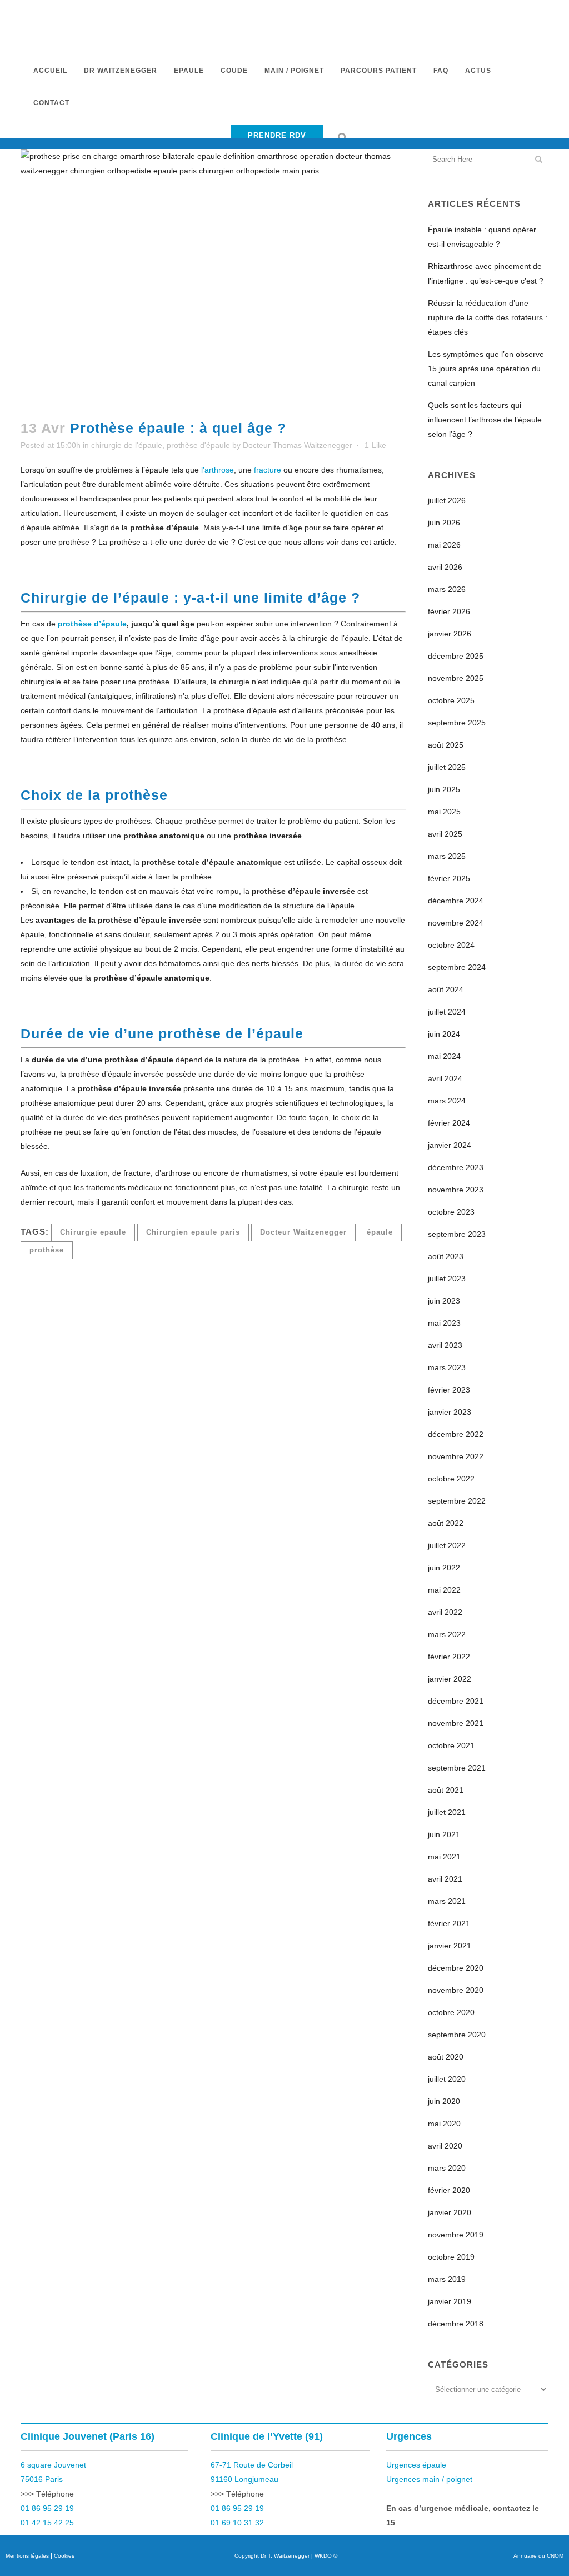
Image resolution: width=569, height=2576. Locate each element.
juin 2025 (444, 789)
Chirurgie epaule (93, 1232)
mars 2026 (447, 589)
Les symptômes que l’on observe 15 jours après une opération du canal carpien (486, 369)
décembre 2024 (456, 901)
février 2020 (449, 2190)
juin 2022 (444, 1568)
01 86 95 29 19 (47, 2508)
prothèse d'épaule (198, 445)
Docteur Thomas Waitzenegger (298, 445)
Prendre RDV (277, 135)
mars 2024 (447, 1101)
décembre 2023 (456, 1167)
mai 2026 (444, 545)
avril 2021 (445, 1879)
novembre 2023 (456, 1190)
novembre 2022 (456, 1456)
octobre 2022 (451, 1479)
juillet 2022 (447, 1545)
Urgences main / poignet (429, 2479)
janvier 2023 (450, 1412)
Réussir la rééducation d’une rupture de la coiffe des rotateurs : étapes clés (488, 317)
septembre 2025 (457, 723)
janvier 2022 (450, 1679)
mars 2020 (447, 2168)
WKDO (323, 2556)
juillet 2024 (447, 1012)
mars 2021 (447, 1901)
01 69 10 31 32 (237, 2523)
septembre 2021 (457, 1768)
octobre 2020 (451, 2012)
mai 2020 (444, 2124)
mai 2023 (444, 1323)
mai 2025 (444, 812)
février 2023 (449, 1390)
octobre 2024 (451, 945)
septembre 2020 (457, 2035)
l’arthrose (218, 470)
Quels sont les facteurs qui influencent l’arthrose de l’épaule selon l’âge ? (485, 420)
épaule (380, 1232)
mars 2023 (447, 1367)
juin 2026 (444, 523)
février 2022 (449, 1657)
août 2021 (446, 1790)
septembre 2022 (457, 1501)
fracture (268, 470)
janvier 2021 (450, 1946)
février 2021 (449, 1923)
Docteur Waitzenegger (303, 1232)
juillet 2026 (447, 500)
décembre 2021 (456, 1701)
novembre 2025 (456, 678)
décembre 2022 (456, 1434)
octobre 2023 (451, 1212)
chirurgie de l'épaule (127, 445)
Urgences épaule (416, 2465)
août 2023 (446, 1256)
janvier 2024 (450, 1145)
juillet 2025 (447, 767)
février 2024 (449, 1123)
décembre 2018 (456, 2324)
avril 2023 (445, 1345)
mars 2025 (447, 856)
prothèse (47, 1250)
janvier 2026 (450, 634)
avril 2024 (445, 1078)
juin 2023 (444, 1301)
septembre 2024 (457, 967)
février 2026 (449, 611)
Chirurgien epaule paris (193, 1232)
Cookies (64, 2556)
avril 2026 (445, 567)
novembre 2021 (456, 1723)
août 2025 (446, 745)
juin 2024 (444, 1034)
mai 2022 (444, 1590)
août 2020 (446, 2057)
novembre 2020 (456, 1990)
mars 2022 (447, 1634)
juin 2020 (444, 2101)
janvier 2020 (450, 2212)
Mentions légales (27, 2556)
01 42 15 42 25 (47, 2523)
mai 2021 (444, 1857)
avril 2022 (445, 1612)
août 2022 (446, 1523)
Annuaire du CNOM (538, 2556)
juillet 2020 (447, 2079)
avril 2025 (445, 834)
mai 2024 (444, 1056)
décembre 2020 (456, 1968)
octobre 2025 (451, 700)
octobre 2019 (451, 2257)
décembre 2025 (456, 656)
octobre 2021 (451, 1745)
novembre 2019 (456, 2235)
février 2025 (449, 878)
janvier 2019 (450, 2301)
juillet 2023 (447, 1279)
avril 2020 (445, 2146)
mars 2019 (447, 2279)
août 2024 (446, 989)
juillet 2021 (447, 1812)
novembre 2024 (456, 923)
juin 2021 (444, 1834)
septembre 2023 (457, 1234)
